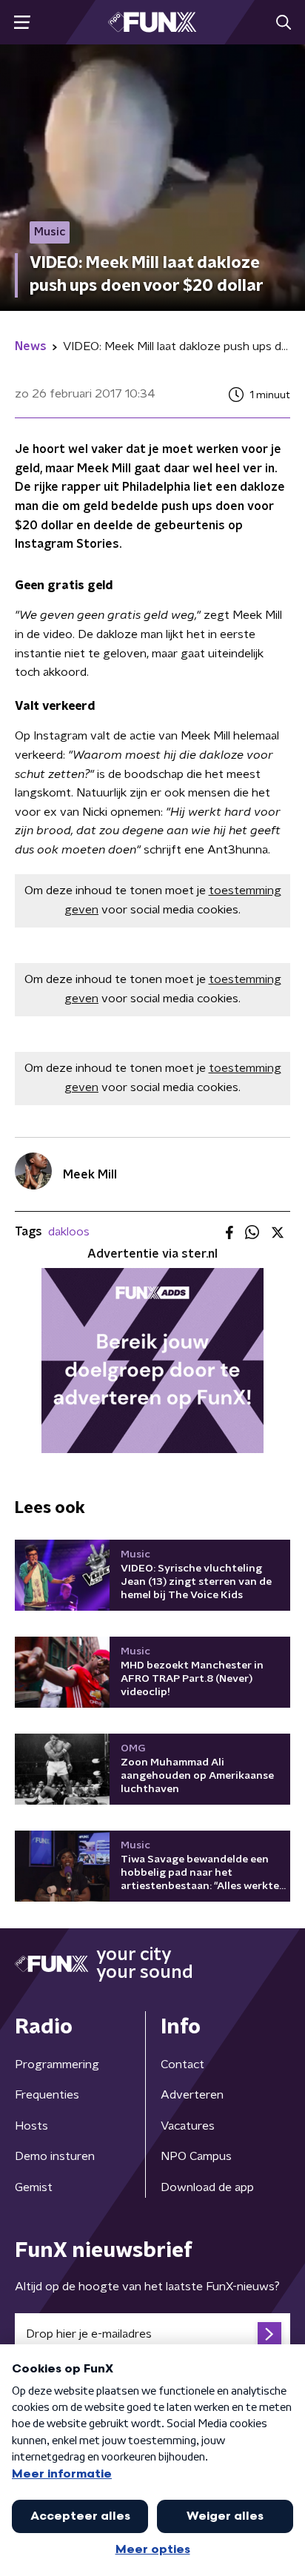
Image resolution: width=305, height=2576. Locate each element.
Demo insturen (55, 2156)
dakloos (69, 1232)
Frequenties (47, 2095)
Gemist (34, 2187)
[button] (22, 23)
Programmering (57, 2065)
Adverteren (192, 2095)
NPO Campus (196, 2156)
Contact (182, 2065)
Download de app (207, 2187)
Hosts (31, 2126)
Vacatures (188, 2126)
